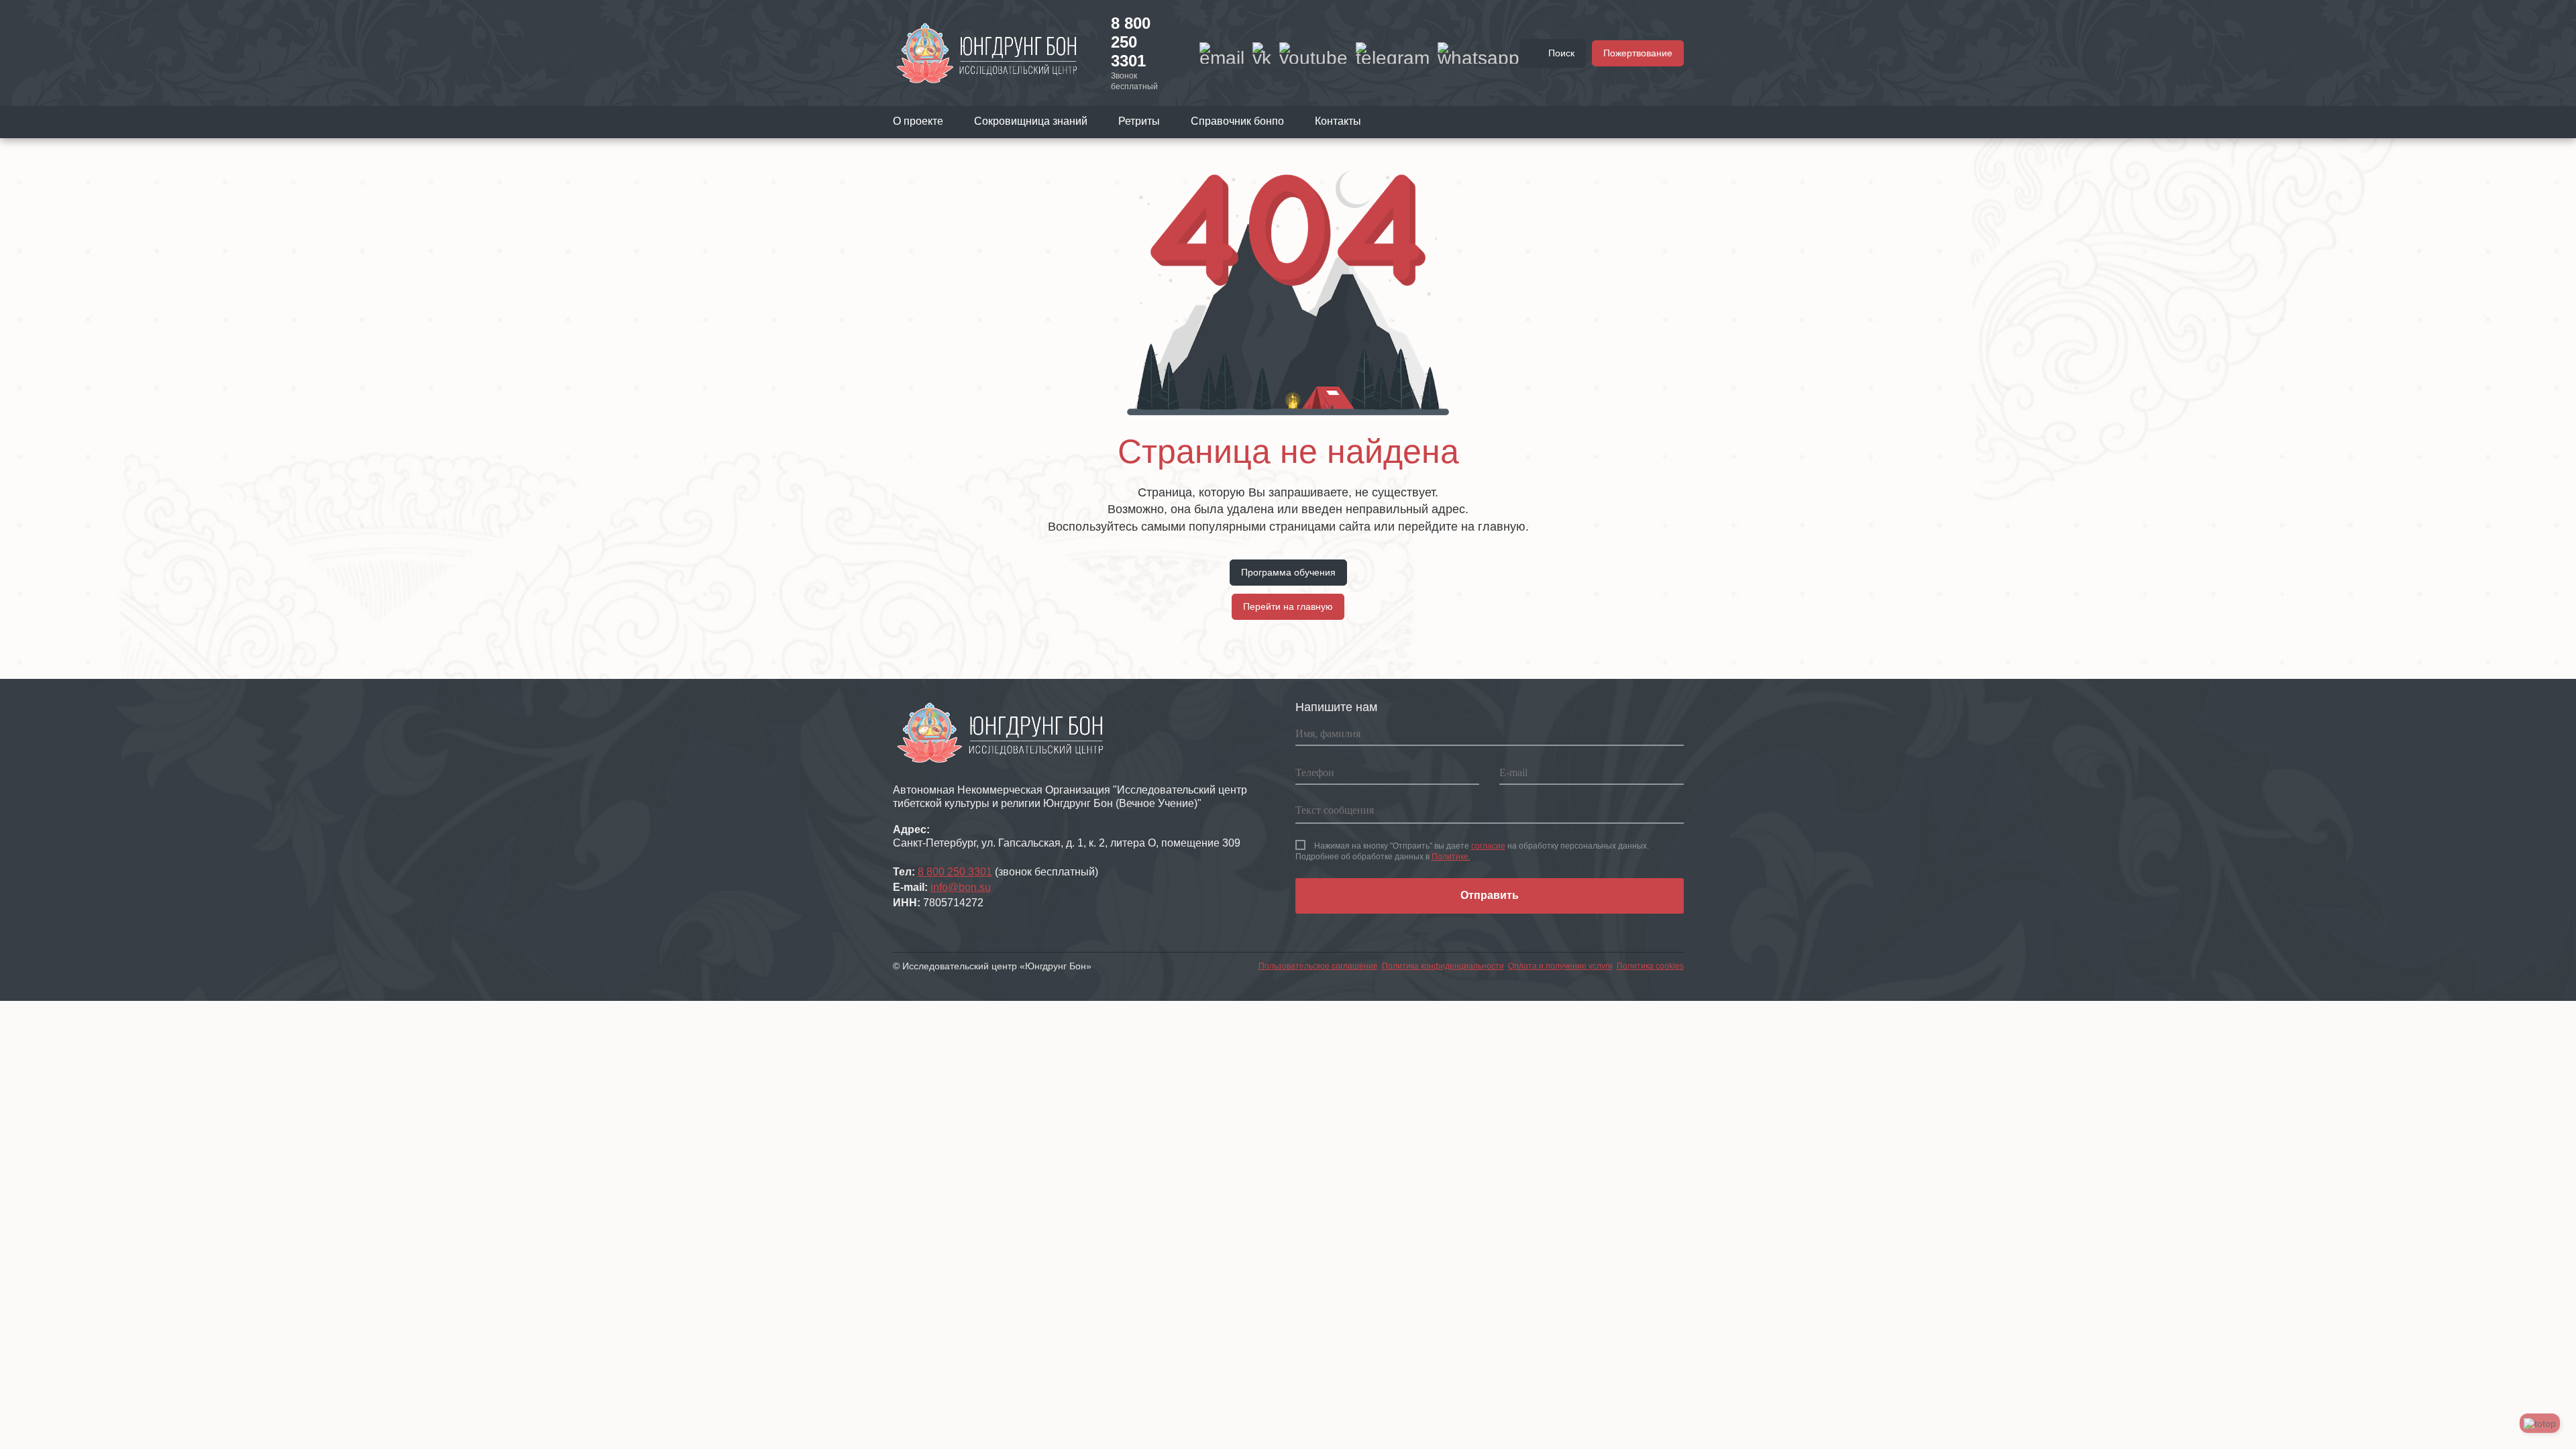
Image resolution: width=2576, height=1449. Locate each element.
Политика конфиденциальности (1443, 966)
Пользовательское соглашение (1318, 966)
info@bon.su (961, 887)
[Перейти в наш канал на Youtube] (1313, 53)
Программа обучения (1288, 572)
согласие (1488, 846)
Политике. (1451, 857)
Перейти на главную (1288, 606)
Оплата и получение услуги (1560, 966)
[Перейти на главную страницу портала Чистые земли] (987, 52)
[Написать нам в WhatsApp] (1479, 53)
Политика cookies (1650, 966)
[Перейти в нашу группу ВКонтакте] (1262, 53)
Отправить (1490, 895)
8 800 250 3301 (1131, 42)
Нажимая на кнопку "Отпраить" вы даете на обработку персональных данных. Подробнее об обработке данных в (1472, 851)
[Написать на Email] (1222, 53)
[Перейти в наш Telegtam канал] (1393, 53)
